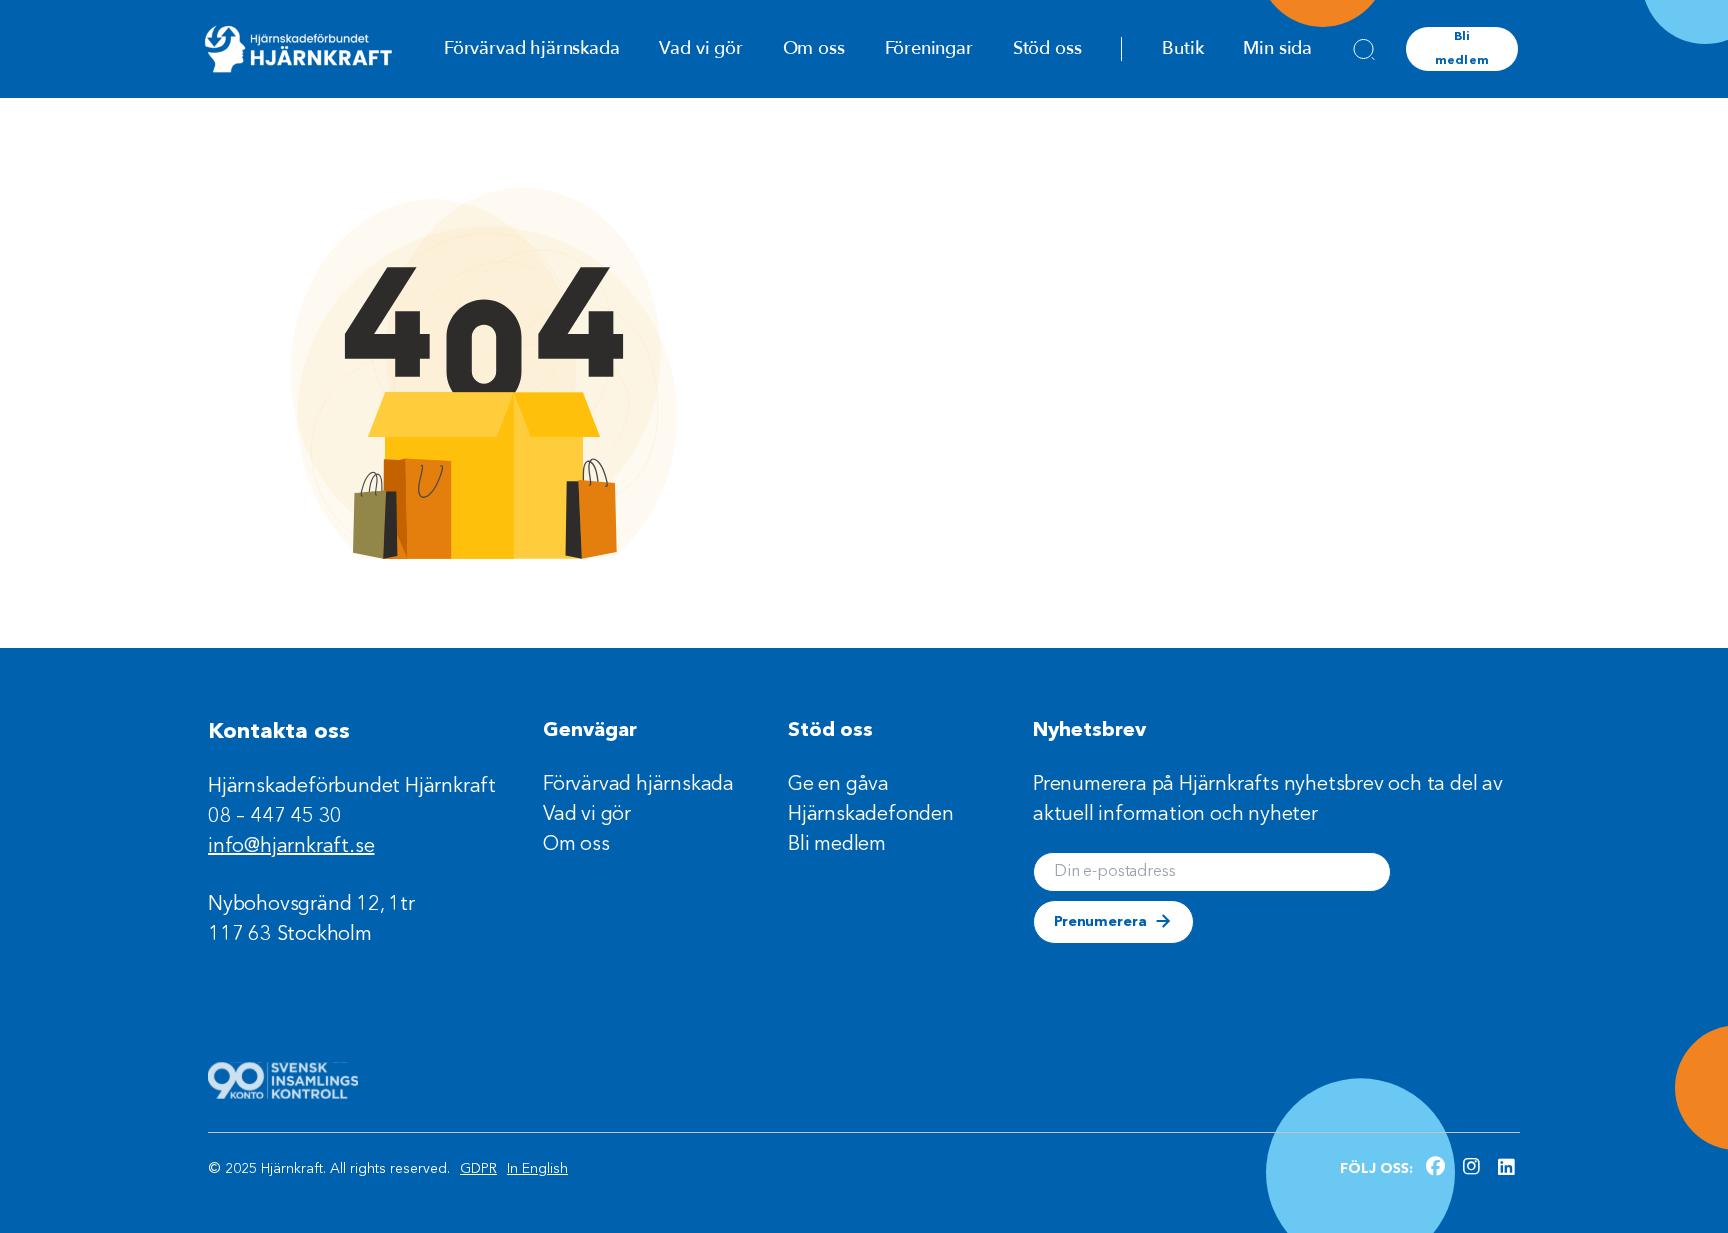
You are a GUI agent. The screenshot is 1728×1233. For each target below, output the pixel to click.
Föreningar (929, 49)
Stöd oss (1047, 49)
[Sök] (1364, 49)
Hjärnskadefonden (871, 815)
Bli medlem (1462, 49)
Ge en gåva (838, 785)
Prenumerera (1100, 922)
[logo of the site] (299, 49)
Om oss (814, 49)
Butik (1182, 49)
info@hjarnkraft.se (291, 847)
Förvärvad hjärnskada (531, 49)
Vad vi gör (700, 49)
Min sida (1277, 49)
